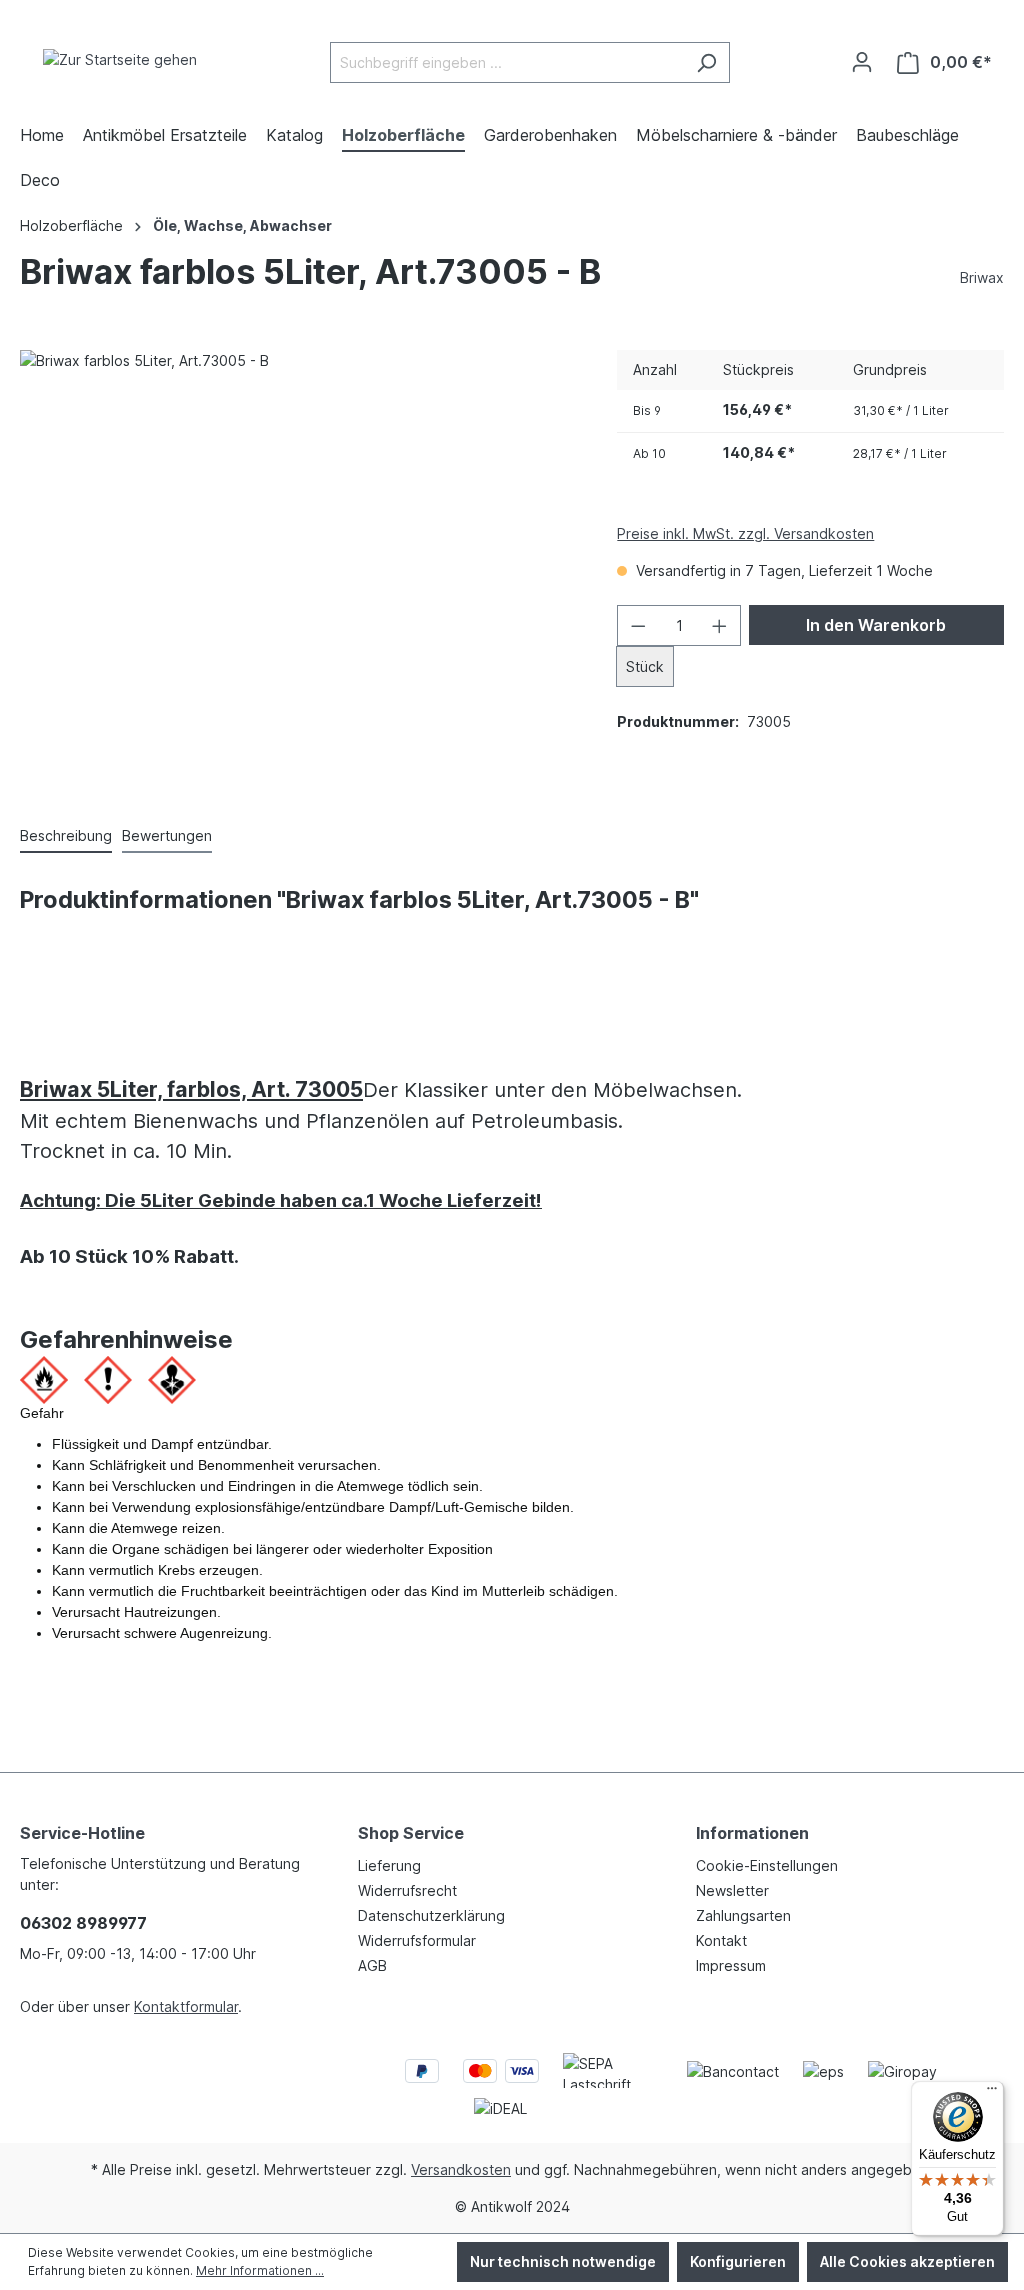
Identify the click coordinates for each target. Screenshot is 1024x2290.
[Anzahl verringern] (638, 625)
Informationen (752, 1833)
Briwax (982, 277)
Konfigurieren (738, 2261)
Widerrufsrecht (407, 1890)
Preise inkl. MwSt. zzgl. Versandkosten (745, 533)
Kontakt (721, 1940)
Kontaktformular (186, 2006)
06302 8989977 (83, 1923)
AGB (372, 1965)
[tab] (66, 836)
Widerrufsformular (417, 1940)
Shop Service (411, 1833)
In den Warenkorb (876, 625)
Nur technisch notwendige (563, 2261)
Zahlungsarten (743, 1915)
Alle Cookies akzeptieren (907, 2261)
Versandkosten (461, 2169)
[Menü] (992, 2093)
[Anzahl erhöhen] (720, 625)
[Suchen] (706, 62)
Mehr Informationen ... (260, 2270)
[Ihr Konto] (862, 62)
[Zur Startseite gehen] (120, 58)
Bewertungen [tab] (167, 835)
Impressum (731, 1965)
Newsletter (732, 1890)
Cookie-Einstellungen (767, 1865)
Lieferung (389, 1865)
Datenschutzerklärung (431, 1915)
